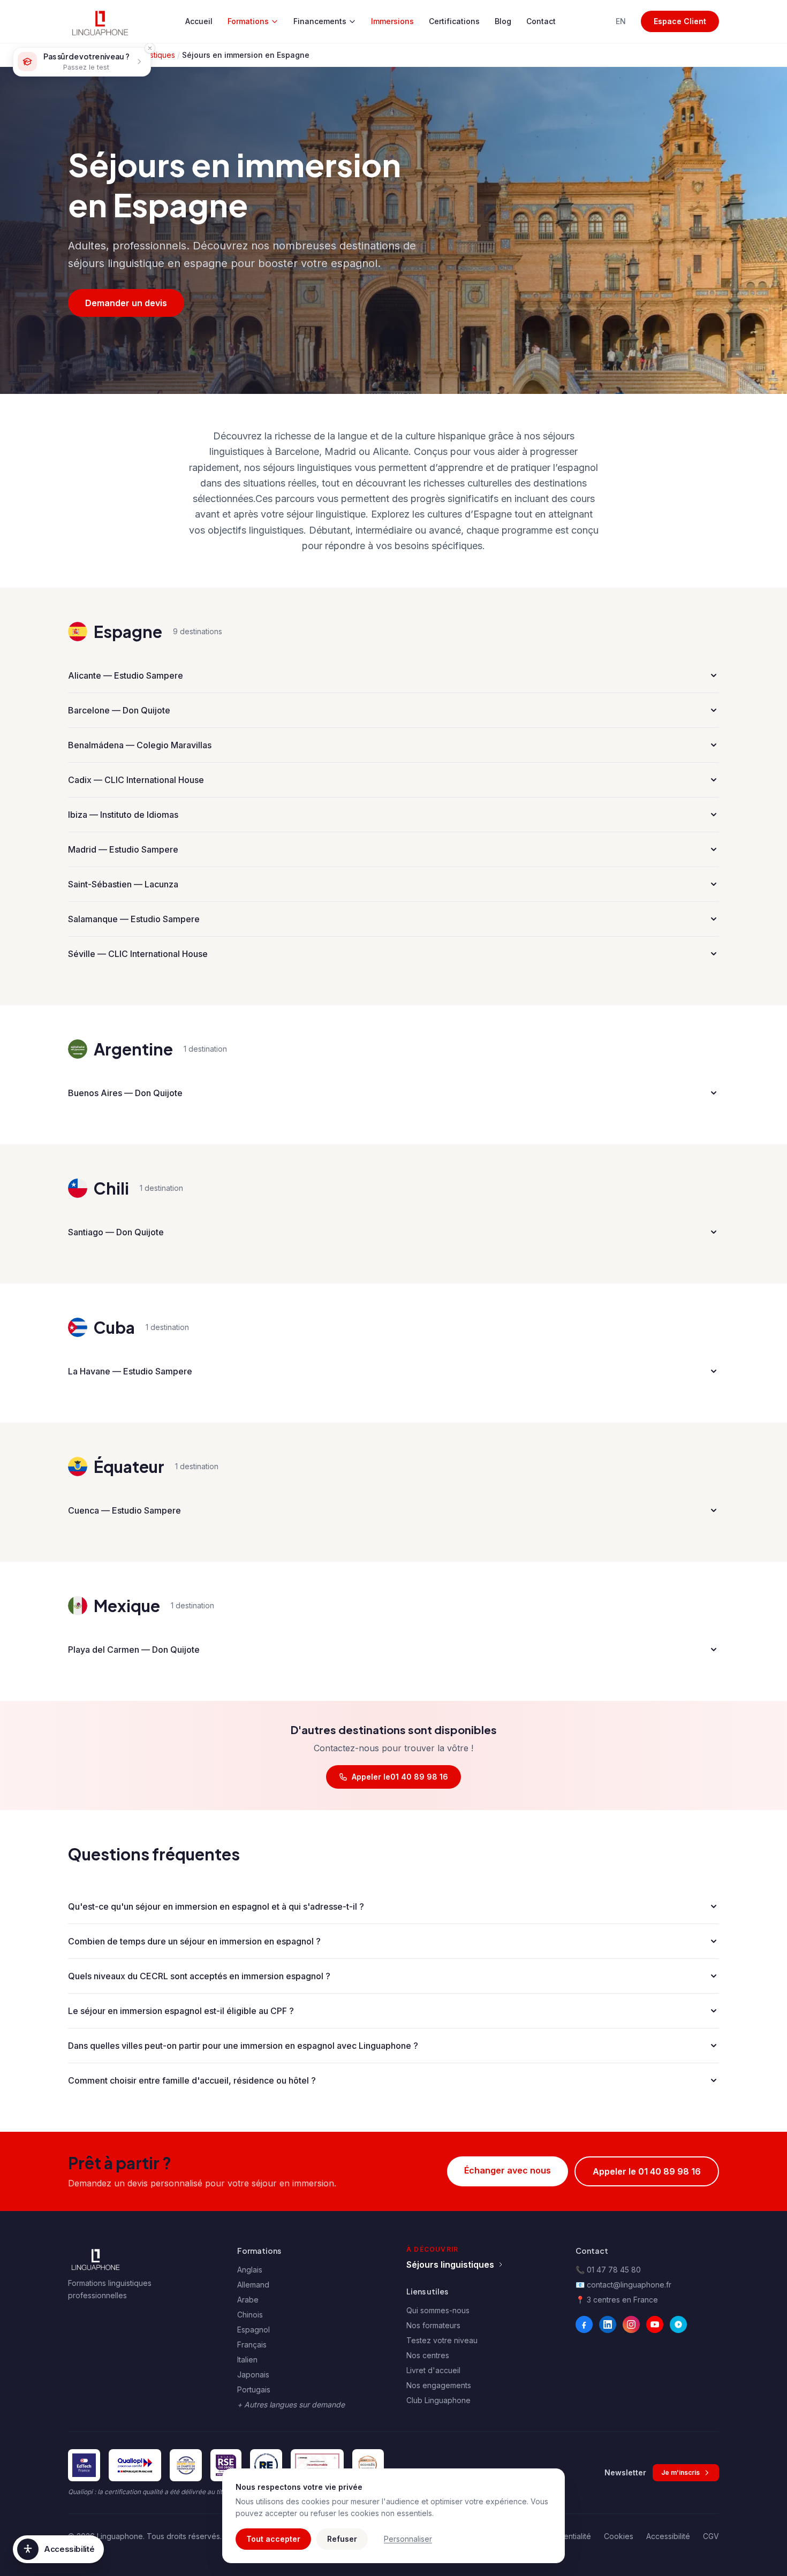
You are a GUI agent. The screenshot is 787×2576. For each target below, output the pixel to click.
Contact (541, 21)
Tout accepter (273, 2539)
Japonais (253, 2374)
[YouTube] (655, 2324)
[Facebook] (584, 2324)
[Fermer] (150, 48)
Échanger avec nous (508, 2170)
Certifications (454, 21)
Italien (247, 2360)
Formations (248, 21)
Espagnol (253, 2330)
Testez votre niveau (442, 2340)
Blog (503, 21)
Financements (320, 21)
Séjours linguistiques (450, 2265)
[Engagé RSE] (226, 2465)
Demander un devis (126, 303)
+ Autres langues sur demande (291, 2404)
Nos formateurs (433, 2325)
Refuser (342, 2539)
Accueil (199, 21)
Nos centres (428, 2355)
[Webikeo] (678, 2324)
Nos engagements (439, 2385)
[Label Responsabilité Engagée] (266, 2465)
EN (621, 21)
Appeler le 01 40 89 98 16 (647, 2171)
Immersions (392, 21)
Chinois (250, 2315)
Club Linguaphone (438, 2400)
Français (252, 2345)
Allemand (253, 2285)
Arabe (248, 2300)
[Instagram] (631, 2324)
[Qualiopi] (135, 2465)
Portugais (254, 2389)
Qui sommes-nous (438, 2310)
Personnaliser (408, 2539)
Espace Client (680, 21)
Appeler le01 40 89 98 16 (400, 1777)
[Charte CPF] (186, 2465)
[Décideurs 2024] (317, 2465)
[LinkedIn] (608, 2324)
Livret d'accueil (433, 2370)
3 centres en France (622, 2300)
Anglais (250, 2270)
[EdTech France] (84, 2465)
